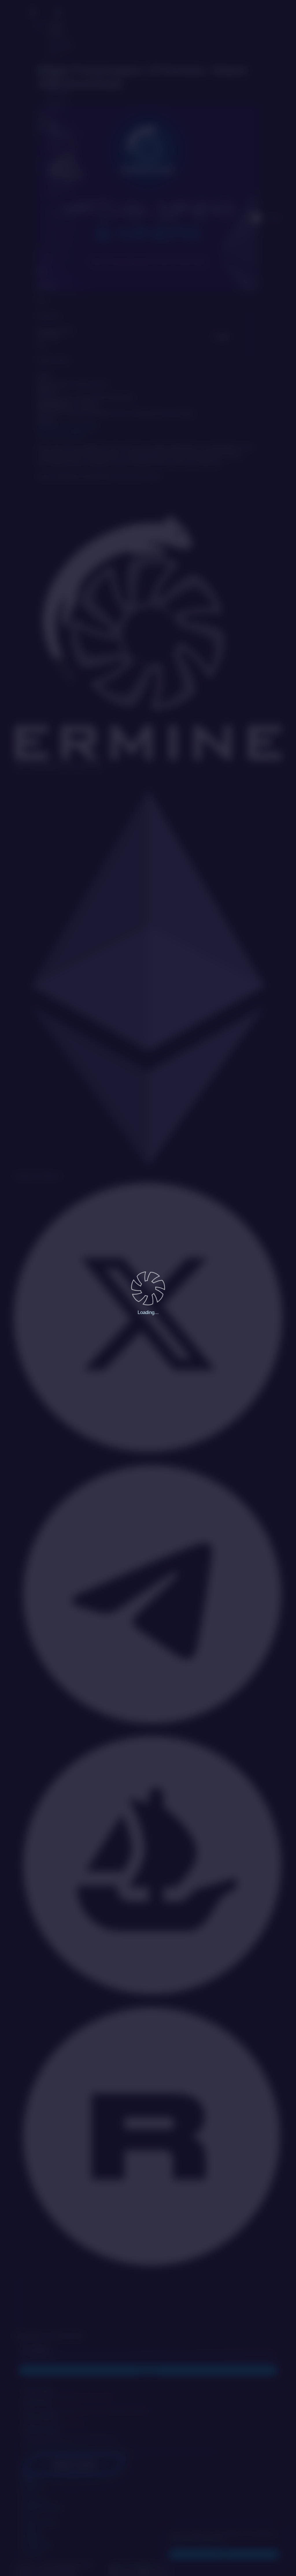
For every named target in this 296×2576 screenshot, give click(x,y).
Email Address (37, 2348)
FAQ (40, 346)
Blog (40, 271)
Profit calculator (60, 137)
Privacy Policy (126, 2565)
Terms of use (157, 2565)
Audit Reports (50, 405)
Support (44, 375)
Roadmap (46, 286)
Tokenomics (48, 316)
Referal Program (61, 179)
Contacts (45, 420)
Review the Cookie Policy (197, 2541)
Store (106, 218)
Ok (224, 2554)
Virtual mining (61, 39)
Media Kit (46, 390)
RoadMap (167, 218)
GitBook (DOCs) (53, 360)
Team (41, 301)
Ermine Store (59, 89)
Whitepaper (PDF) (55, 331)
